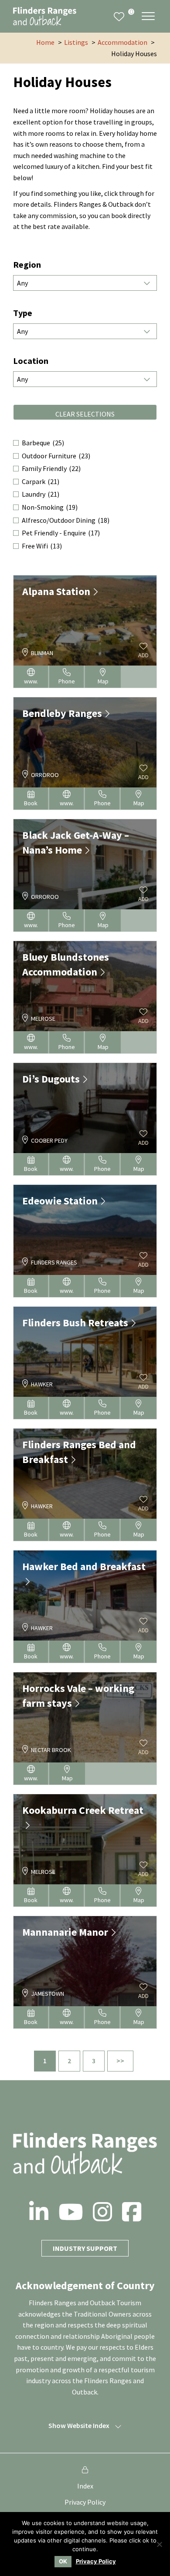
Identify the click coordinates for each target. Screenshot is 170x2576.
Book (31, 803)
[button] (148, 16)
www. (31, 681)
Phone (67, 681)
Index (85, 2486)
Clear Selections (85, 414)
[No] (159, 2544)
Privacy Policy (85, 2502)
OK (63, 2561)
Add (143, 655)
